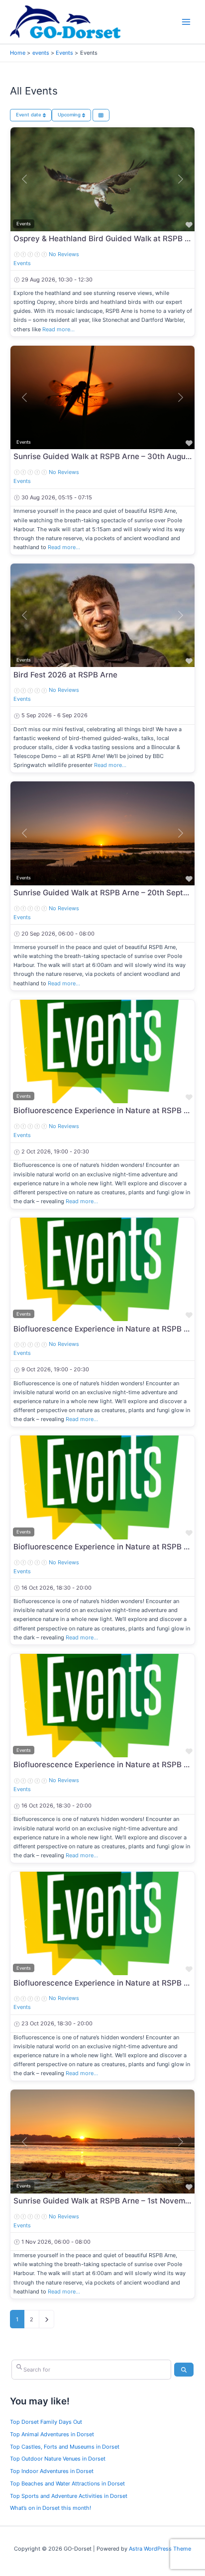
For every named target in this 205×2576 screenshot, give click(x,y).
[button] (24, 179)
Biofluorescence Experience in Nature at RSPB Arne (107, 1110)
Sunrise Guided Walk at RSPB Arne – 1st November (105, 2201)
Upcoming (70, 115)
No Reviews (64, 254)
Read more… (58, 329)
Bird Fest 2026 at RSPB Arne (65, 675)
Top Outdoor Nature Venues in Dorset (58, 2459)
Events (22, 263)
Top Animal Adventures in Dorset (52, 2434)
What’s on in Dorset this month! (51, 2508)
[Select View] (101, 115)
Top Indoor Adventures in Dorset (52, 2471)
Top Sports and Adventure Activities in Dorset (69, 2496)
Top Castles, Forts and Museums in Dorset (65, 2447)
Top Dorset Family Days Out (46, 2422)
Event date (29, 115)
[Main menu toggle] (186, 22)
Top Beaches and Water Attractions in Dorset (67, 2483)
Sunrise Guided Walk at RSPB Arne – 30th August (103, 456)
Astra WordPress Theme (160, 2549)
